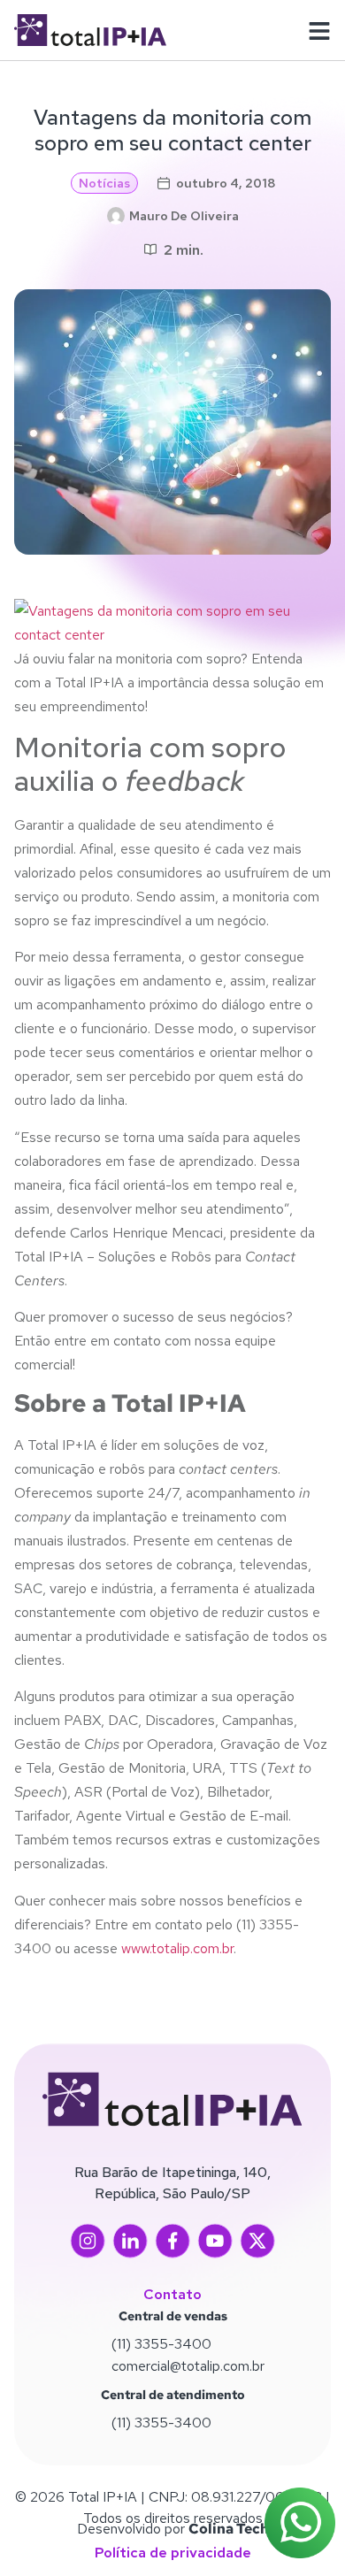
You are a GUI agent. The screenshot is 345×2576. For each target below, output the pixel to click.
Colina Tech (229, 2529)
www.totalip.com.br (176, 1948)
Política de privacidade (173, 2553)
